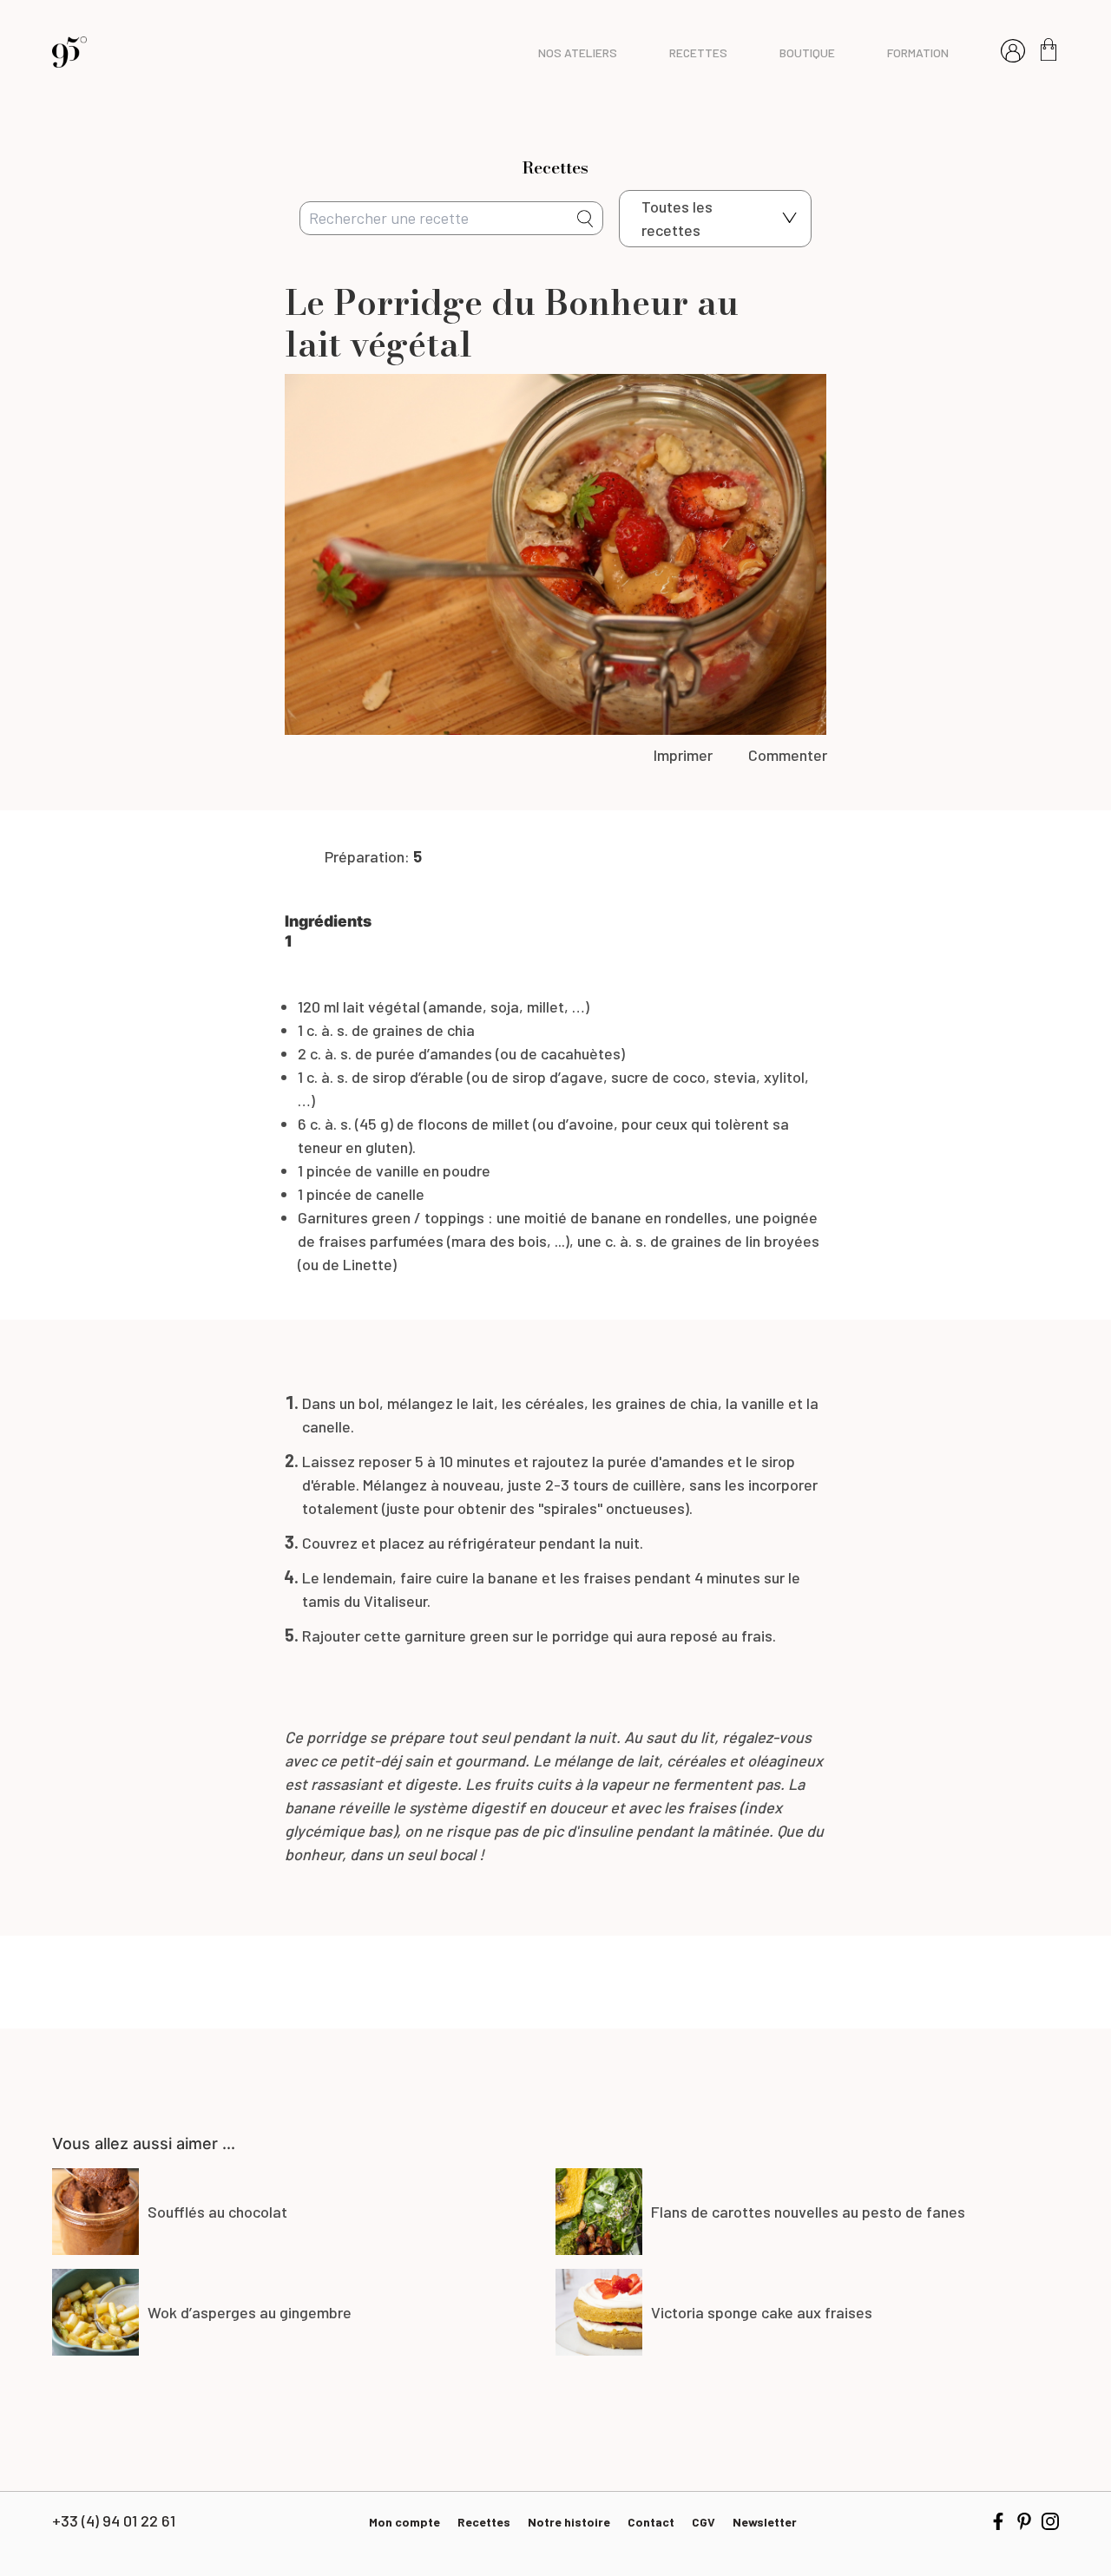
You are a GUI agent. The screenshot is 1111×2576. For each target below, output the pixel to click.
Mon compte (404, 2522)
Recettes (484, 2522)
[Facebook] (998, 2521)
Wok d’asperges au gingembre (250, 2312)
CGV (703, 2522)
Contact (651, 2522)
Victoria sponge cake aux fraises (762, 2312)
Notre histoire (569, 2522)
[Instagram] (1050, 2521)
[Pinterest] (1024, 2521)
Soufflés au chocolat (217, 2212)
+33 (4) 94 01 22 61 (114, 2520)
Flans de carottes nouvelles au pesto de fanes (808, 2212)
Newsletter (765, 2522)
